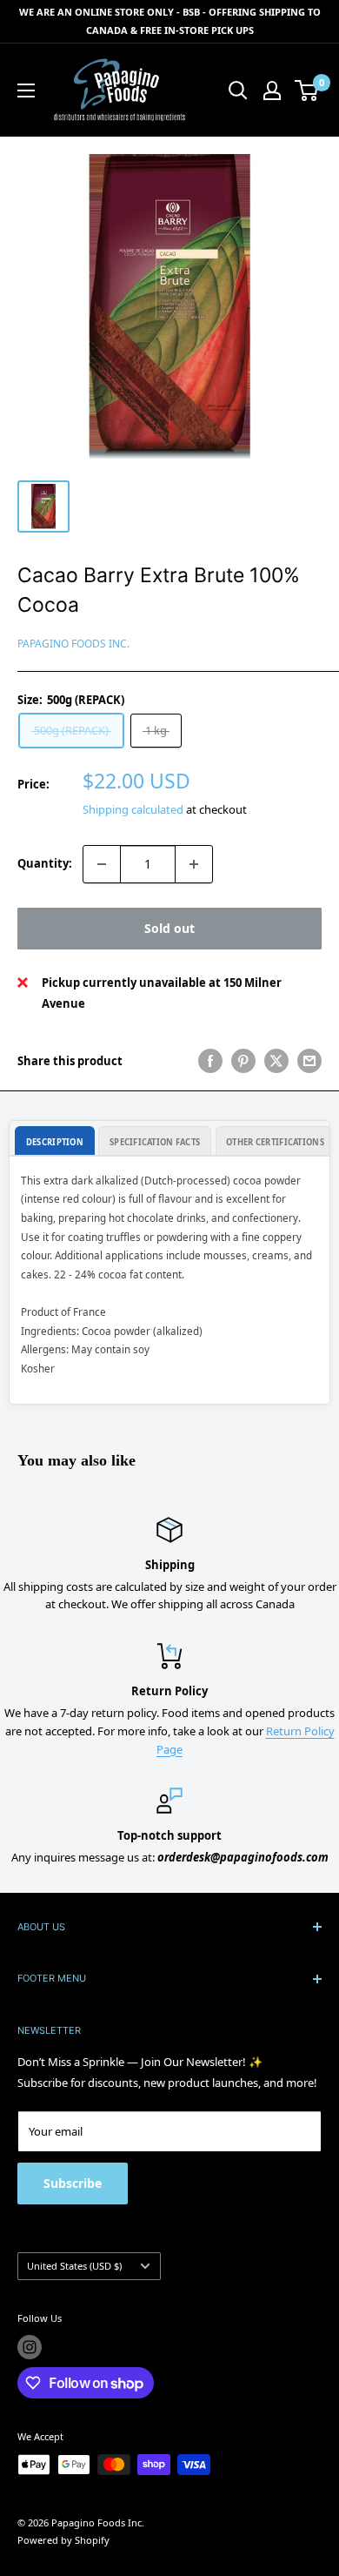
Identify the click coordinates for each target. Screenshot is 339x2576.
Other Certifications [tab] (275, 1142)
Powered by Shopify (63, 2540)
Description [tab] (55, 1142)
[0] (307, 91)
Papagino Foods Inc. (73, 644)
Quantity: (45, 863)
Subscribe (73, 2183)
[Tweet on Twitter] (276, 1061)
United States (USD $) (74, 2266)
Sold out (169, 928)
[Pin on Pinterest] (243, 1061)
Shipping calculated (133, 809)
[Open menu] (26, 91)
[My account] (272, 91)
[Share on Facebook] (210, 1061)
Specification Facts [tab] (155, 1142)
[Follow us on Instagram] (30, 2347)
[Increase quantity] (194, 864)
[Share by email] (309, 1061)
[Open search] (238, 91)
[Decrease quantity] (102, 864)
